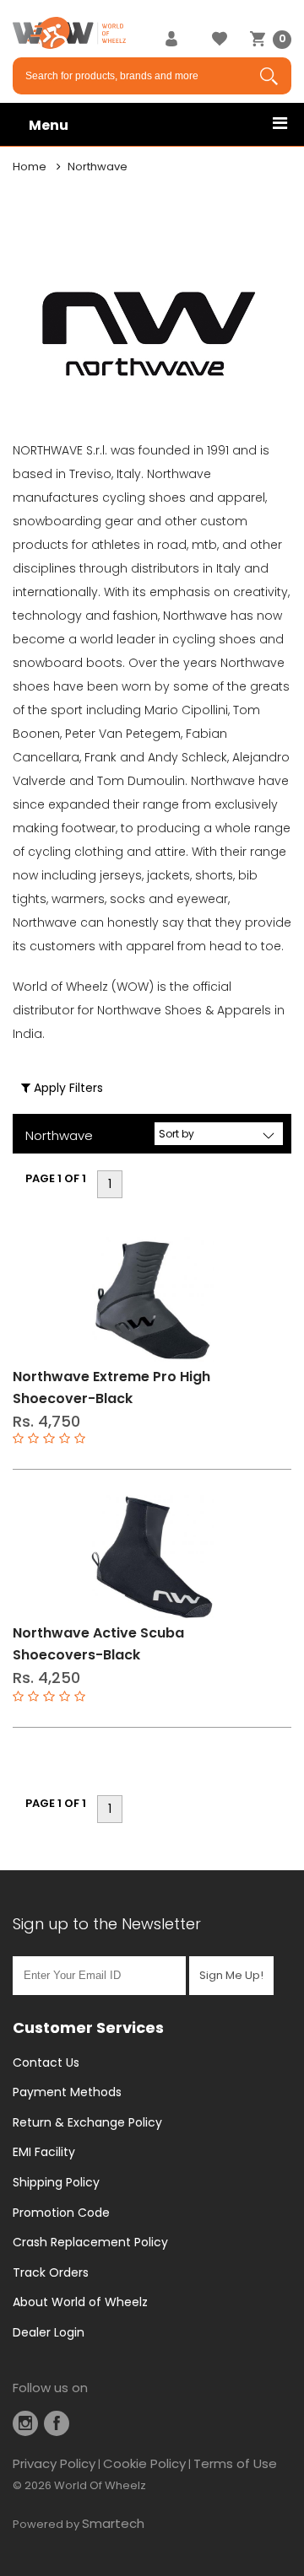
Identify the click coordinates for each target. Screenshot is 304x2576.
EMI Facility (44, 2152)
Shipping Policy (56, 2182)
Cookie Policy (144, 2463)
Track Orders (51, 2272)
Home (30, 167)
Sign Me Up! (231, 1975)
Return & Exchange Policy (87, 2122)
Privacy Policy (54, 2463)
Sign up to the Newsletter (107, 1924)
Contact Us (46, 2062)
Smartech (113, 2523)
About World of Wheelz (80, 2302)
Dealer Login (49, 2332)
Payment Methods (67, 2092)
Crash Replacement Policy (90, 2242)
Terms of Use (235, 2463)
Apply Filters (67, 1088)
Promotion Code (61, 2213)
